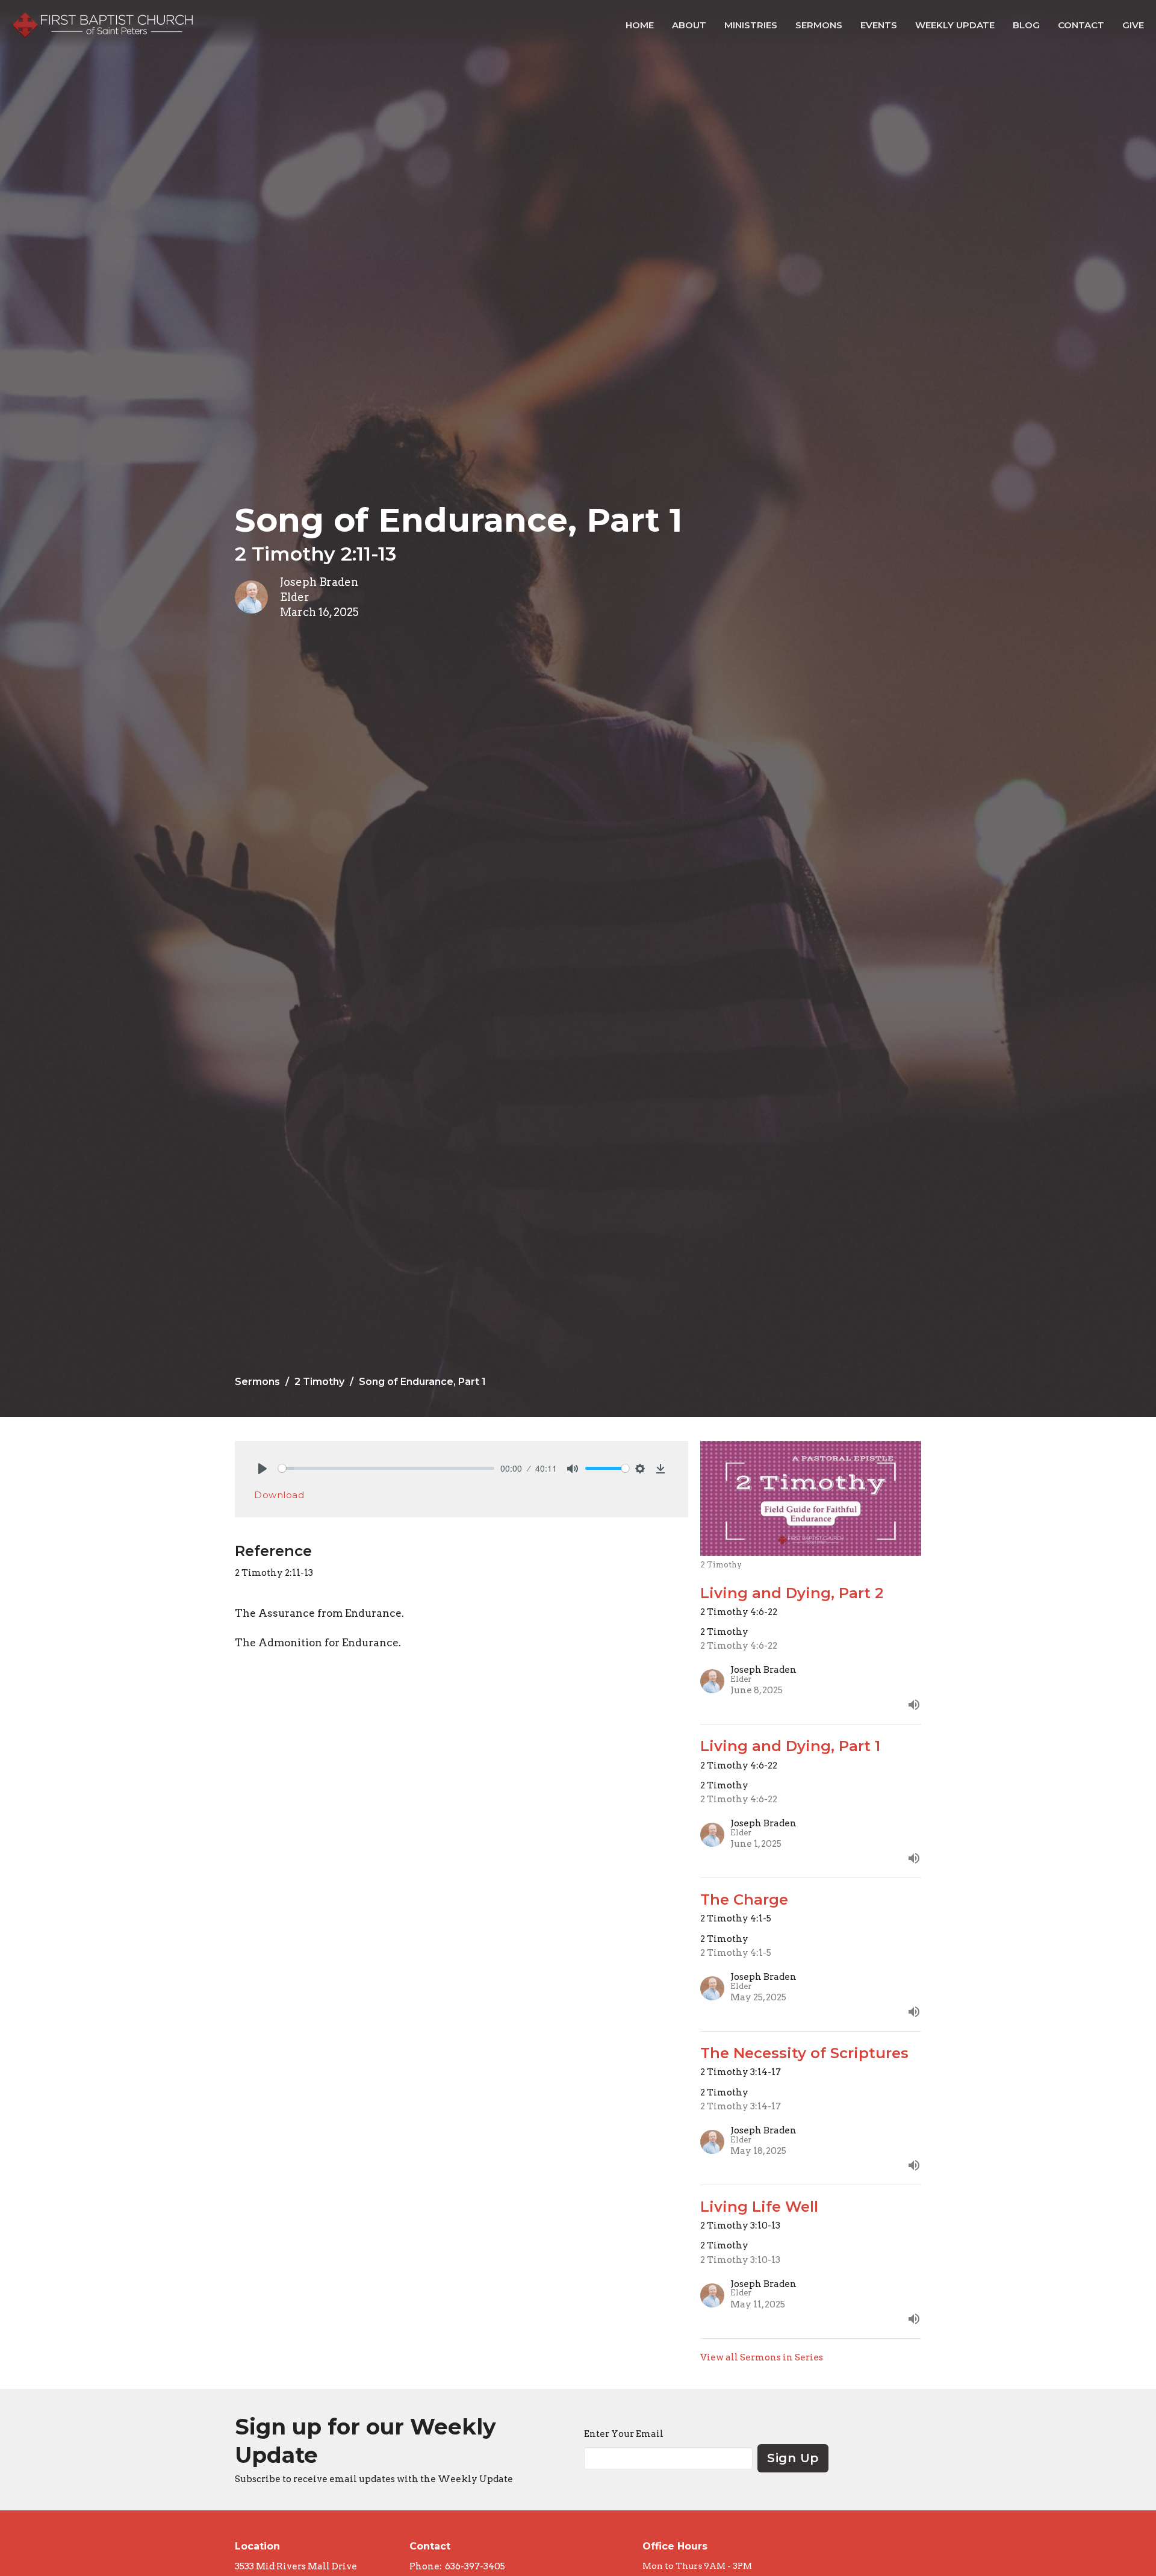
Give (1133, 25)
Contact (1081, 25)
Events (879, 25)
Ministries (751, 25)
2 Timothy (319, 1382)
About (689, 25)
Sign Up (793, 2458)
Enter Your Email (624, 2434)
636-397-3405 (475, 2566)
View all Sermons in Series (762, 2357)
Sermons (819, 25)
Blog (1026, 25)
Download (279, 1495)
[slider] (386, 1468)
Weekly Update (955, 25)
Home (640, 25)
